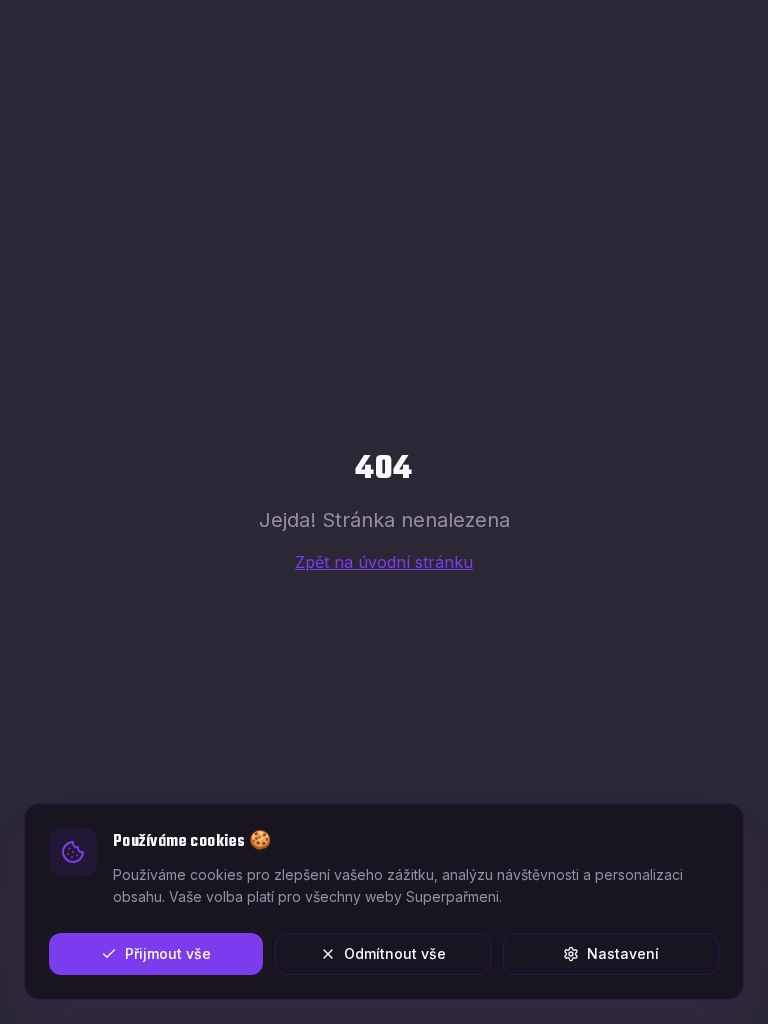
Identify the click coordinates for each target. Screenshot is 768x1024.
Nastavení (623, 953)
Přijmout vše (168, 953)
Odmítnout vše (395, 953)
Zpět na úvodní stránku (384, 562)
